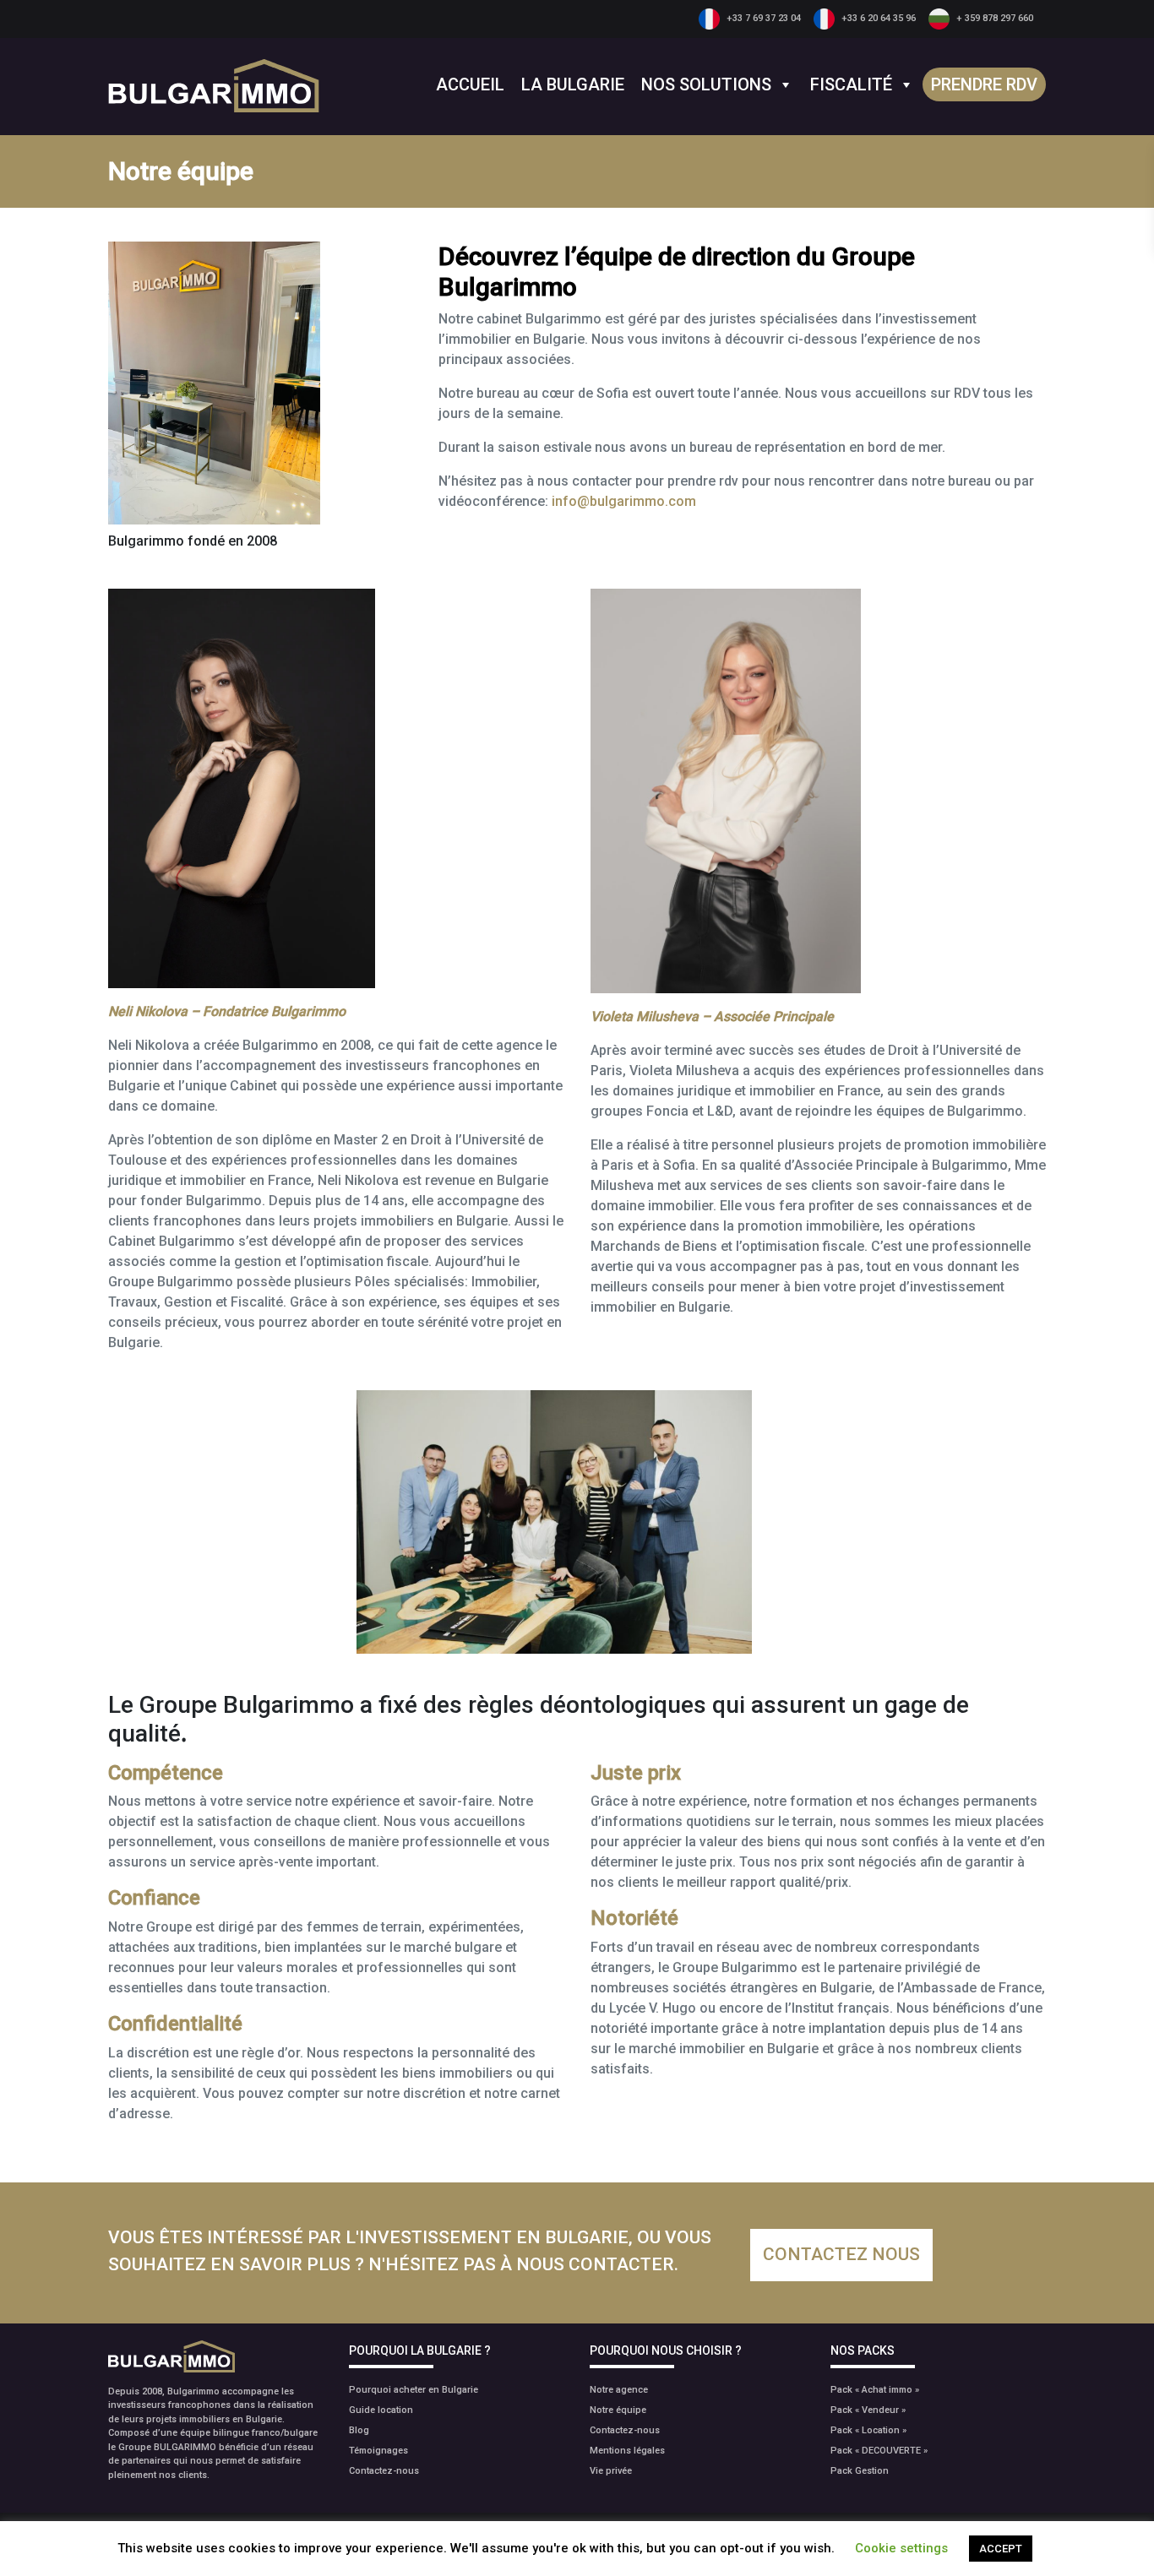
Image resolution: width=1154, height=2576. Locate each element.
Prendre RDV (984, 84)
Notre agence (619, 2390)
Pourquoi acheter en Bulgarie (414, 2390)
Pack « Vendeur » (868, 2410)
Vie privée (611, 2471)
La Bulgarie (573, 84)
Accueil (470, 84)
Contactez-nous (384, 2471)
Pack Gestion (860, 2471)
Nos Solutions (706, 84)
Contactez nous (841, 2254)
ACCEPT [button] (1001, 2549)
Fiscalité (851, 84)
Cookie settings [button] (901, 2548)
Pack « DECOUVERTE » (879, 2451)
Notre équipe (618, 2410)
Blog (359, 2430)
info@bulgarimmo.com (624, 501)
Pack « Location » (868, 2430)
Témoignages (378, 2451)
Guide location (381, 2410)
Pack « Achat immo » (875, 2390)
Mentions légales (627, 2451)
